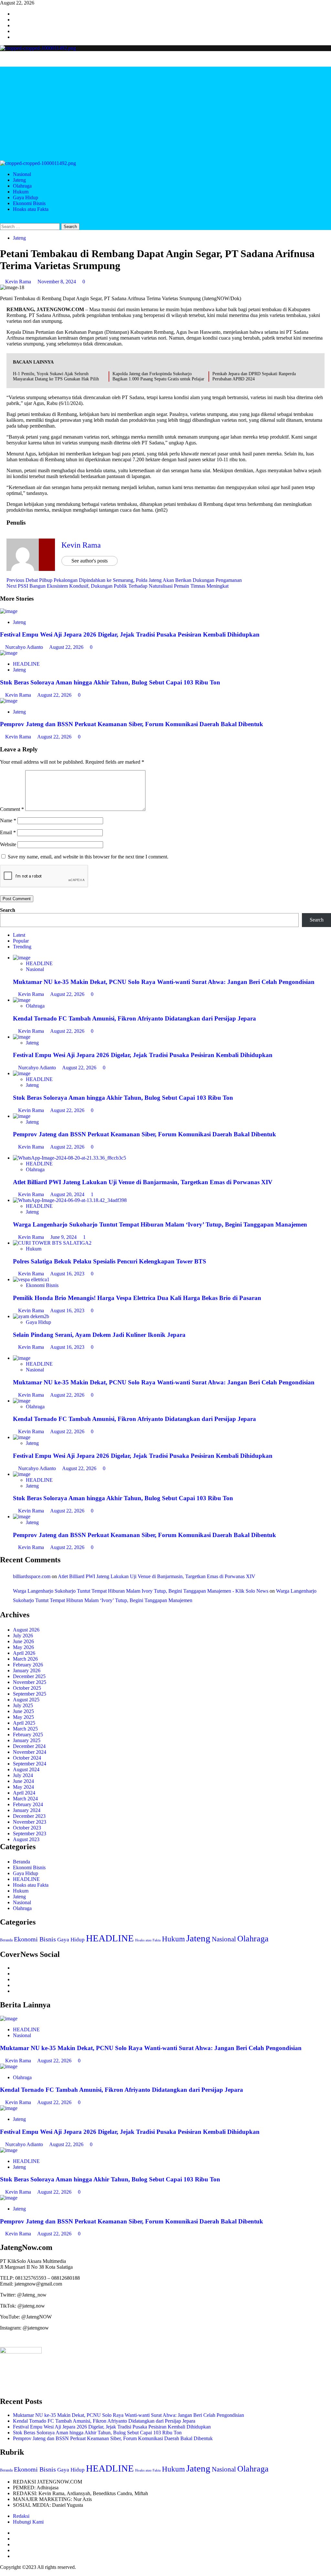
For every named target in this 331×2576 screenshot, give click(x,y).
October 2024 (27, 1758)
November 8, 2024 (57, 282)
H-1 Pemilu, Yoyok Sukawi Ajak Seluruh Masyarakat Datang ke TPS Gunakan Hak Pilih (56, 376)
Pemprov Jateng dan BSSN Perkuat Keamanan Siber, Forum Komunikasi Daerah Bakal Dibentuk (132, 724)
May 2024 (23, 1787)
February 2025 (28, 1735)
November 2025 (30, 1682)
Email (8, 832)
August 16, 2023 (68, 1274)
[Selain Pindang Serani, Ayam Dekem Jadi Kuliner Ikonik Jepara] (31, 1316)
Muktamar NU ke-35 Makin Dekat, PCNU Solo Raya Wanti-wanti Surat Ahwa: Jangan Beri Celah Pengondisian (164, 982)
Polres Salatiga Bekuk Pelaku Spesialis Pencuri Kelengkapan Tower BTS (110, 1261)
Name (8, 820)
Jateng (19, 180)
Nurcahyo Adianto (25, 647)
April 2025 (24, 1723)
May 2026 (23, 1647)
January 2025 (27, 1740)
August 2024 (26, 1769)
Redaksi (21, 2516)
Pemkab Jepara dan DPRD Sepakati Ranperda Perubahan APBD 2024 (254, 376)
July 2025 (23, 1705)
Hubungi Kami (28, 2522)
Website (8, 844)
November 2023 (30, 1822)
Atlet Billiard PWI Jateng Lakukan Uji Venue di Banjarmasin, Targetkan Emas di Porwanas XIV (143, 1182)
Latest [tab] (19, 935)
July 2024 (23, 1775)
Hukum (21, 192)
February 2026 (28, 1665)
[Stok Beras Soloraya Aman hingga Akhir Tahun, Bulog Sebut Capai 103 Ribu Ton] (9, 653)
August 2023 (26, 1839)
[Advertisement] (165, 112)
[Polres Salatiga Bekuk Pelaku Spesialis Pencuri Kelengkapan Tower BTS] (52, 1243)
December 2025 (29, 1676)
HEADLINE (26, 664)
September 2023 (30, 1834)
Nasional (22, 174)
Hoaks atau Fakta (31, 209)
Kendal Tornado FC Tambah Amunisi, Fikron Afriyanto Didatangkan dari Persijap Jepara (134, 1018)
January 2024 (27, 1810)
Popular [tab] (21, 941)
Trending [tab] (22, 947)
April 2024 (24, 1793)
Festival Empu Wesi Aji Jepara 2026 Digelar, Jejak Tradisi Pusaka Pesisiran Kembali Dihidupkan (130, 634)
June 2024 (23, 1781)
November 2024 (30, 1752)
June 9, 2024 (64, 1237)
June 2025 (23, 1711)
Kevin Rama (19, 282)
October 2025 (27, 1688)
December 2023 (29, 1816)
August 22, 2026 (67, 647)
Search (8, 910)
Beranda (21, 1862)
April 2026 (24, 1653)
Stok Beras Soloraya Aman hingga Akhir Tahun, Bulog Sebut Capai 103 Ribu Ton (110, 682)
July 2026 (23, 1636)
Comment (12, 809)
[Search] (2, 220)
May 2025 (23, 1717)
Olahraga (22, 186)
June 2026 (23, 1641)
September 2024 (30, 1764)
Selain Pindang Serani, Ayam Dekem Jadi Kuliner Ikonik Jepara (99, 1335)
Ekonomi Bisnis (29, 203)
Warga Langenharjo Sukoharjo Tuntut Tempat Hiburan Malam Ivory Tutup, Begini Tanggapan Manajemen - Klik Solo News (141, 1591)
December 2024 (29, 1746)
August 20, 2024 (68, 1194)
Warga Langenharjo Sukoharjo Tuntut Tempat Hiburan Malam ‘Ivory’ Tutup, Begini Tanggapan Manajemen (160, 1224)
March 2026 (25, 1659)
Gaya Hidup (26, 197)
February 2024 (28, 1804)
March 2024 (25, 1799)
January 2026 (27, 1670)
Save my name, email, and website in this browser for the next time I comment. (88, 857)
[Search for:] (31, 226)
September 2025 (30, 1694)
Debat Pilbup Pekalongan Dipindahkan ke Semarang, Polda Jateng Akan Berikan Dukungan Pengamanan (124, 580)
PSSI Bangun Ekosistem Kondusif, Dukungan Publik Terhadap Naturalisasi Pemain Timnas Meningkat (117, 586)
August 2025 (26, 1700)
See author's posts (90, 561)
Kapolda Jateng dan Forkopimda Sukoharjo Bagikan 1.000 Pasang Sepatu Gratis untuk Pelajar (158, 376)
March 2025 (25, 1729)
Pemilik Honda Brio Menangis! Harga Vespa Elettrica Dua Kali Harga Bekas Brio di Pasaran (137, 1298)
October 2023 (27, 1828)
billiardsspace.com (32, 1576)
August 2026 (26, 1630)
